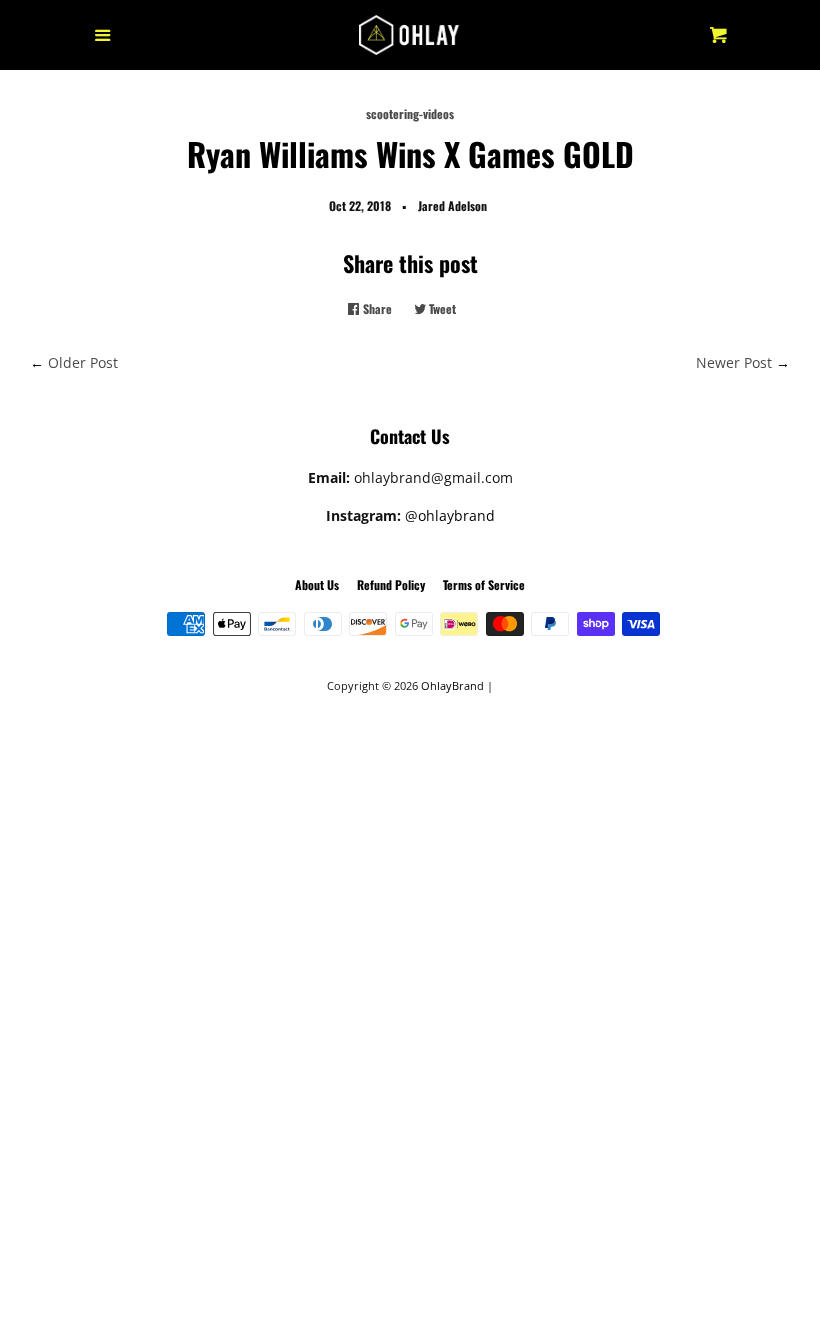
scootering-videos (410, 113)
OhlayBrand (452, 685)
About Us (317, 584)
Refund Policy (391, 584)
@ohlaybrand (450, 515)
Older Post (83, 362)
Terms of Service (484, 584)
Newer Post (734, 362)
